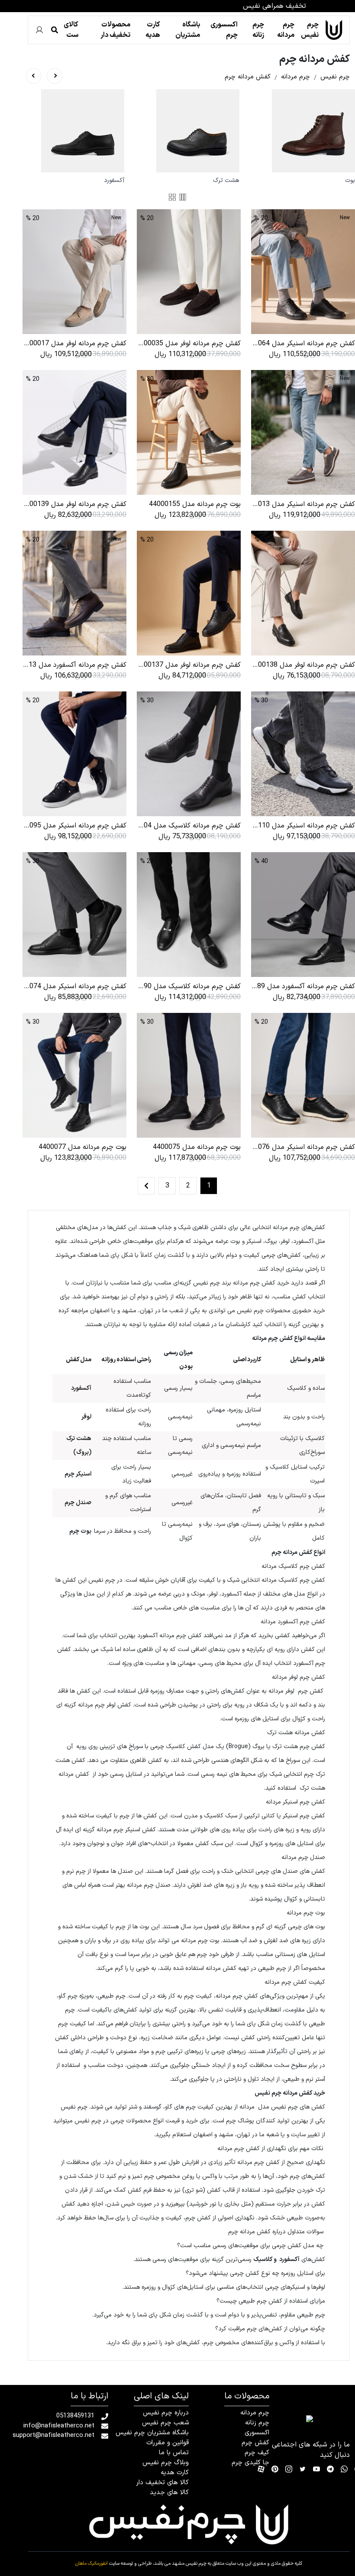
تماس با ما (174, 2453)
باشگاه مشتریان (188, 30)
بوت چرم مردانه (200, 1941)
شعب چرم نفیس (165, 2423)
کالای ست (71, 30)
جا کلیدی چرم (250, 2463)
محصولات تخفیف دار (115, 30)
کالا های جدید (169, 2493)
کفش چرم (255, 2443)
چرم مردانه (286, 30)
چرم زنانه (258, 30)
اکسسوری (257, 2433)
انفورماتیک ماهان (92, 2564)
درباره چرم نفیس (166, 2413)
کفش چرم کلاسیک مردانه (293, 1580)
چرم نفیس (311, 30)
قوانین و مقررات (168, 2443)
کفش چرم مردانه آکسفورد (169, 1636)
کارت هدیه (153, 30)
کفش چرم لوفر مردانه (296, 1691)
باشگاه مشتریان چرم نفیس (152, 2433)
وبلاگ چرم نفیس (166, 2463)
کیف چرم (257, 2453)
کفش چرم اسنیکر (304, 1816)
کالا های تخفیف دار (162, 2483)
